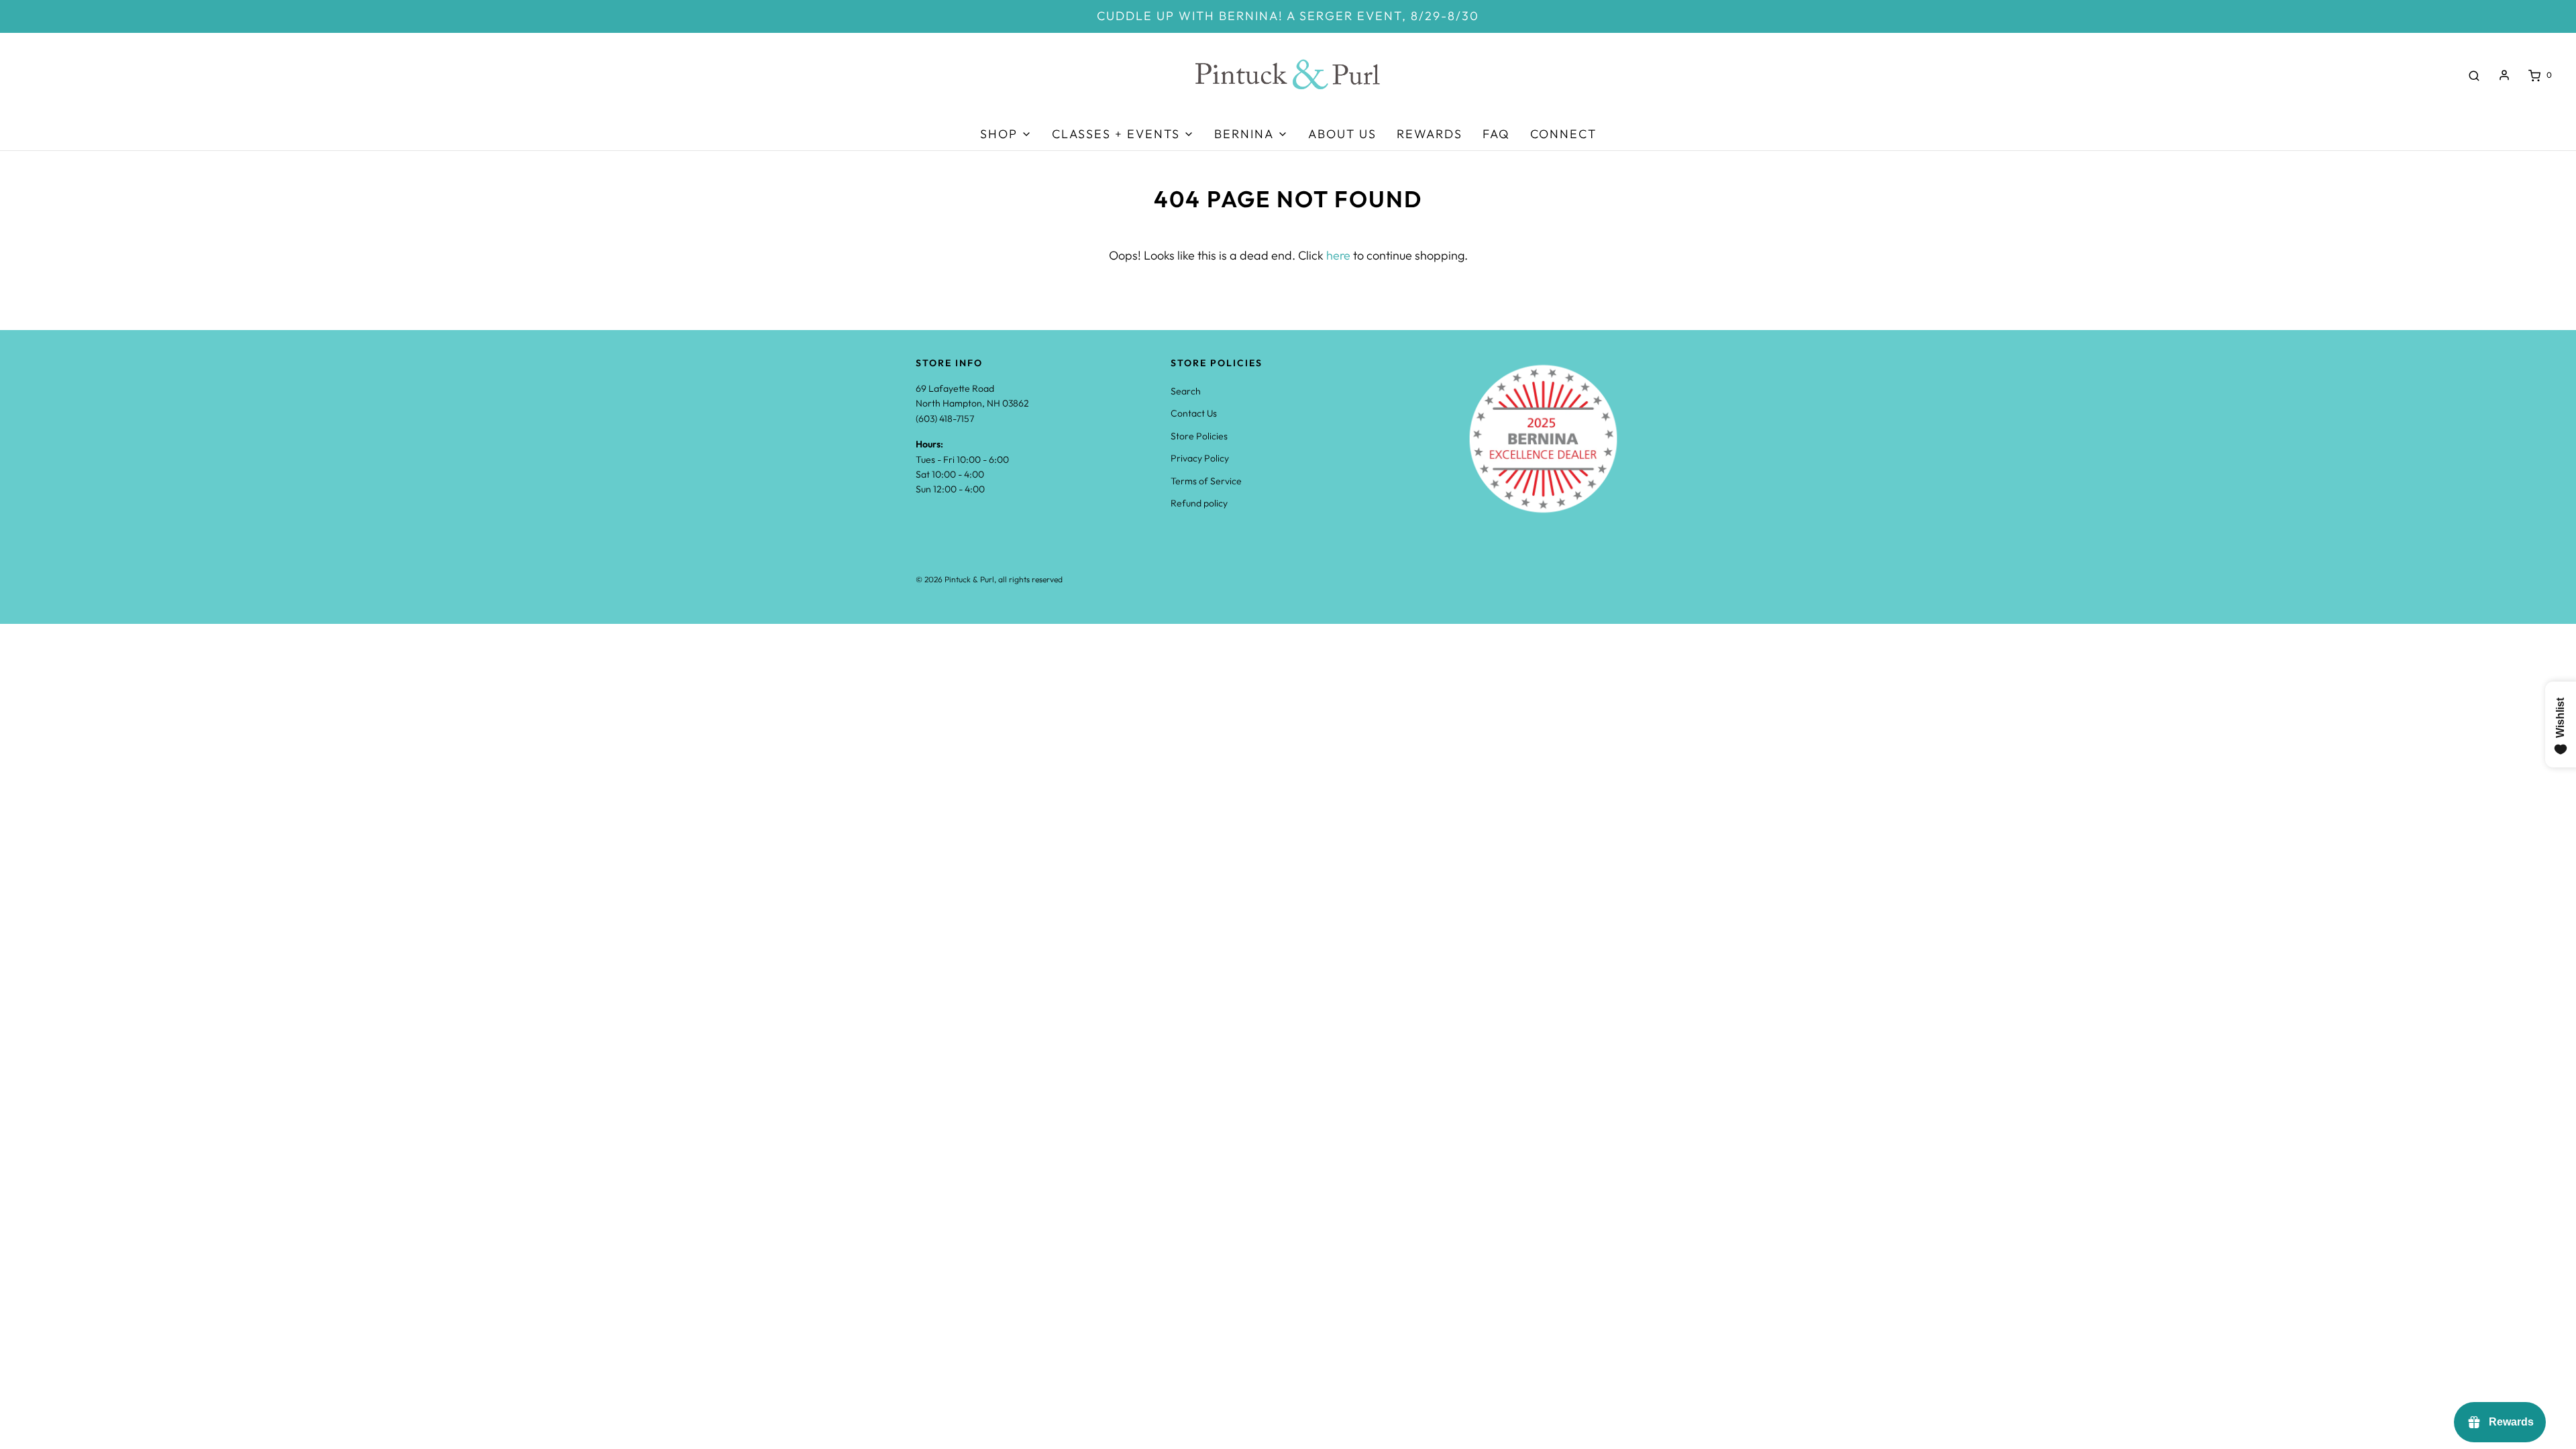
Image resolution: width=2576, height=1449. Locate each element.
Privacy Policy (1200, 458)
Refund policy (1199, 503)
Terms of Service (1206, 481)
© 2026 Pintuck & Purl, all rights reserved (989, 579)
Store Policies (1199, 436)
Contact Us (1194, 413)
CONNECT (1563, 134)
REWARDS (1430, 134)
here (1338, 255)
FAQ (1496, 134)
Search (1186, 391)
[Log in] (2504, 75)
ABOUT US (1342, 134)
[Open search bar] (2474, 75)
